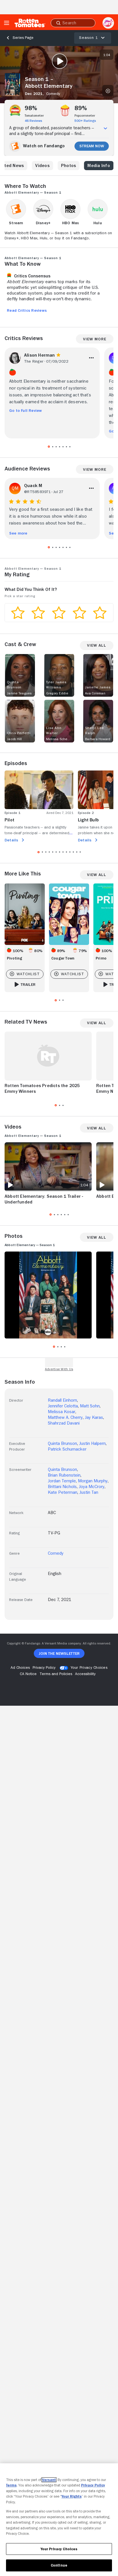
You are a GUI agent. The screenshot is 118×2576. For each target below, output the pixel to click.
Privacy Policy (93, 2485)
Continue (59, 2565)
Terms (11, 2485)
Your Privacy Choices (89, 1667)
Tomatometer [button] (34, 116)
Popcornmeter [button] (85, 116)
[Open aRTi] (108, 23)
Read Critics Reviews (27, 310)
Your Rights (72, 2496)
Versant (49, 2480)
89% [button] (81, 108)
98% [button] (31, 108)
